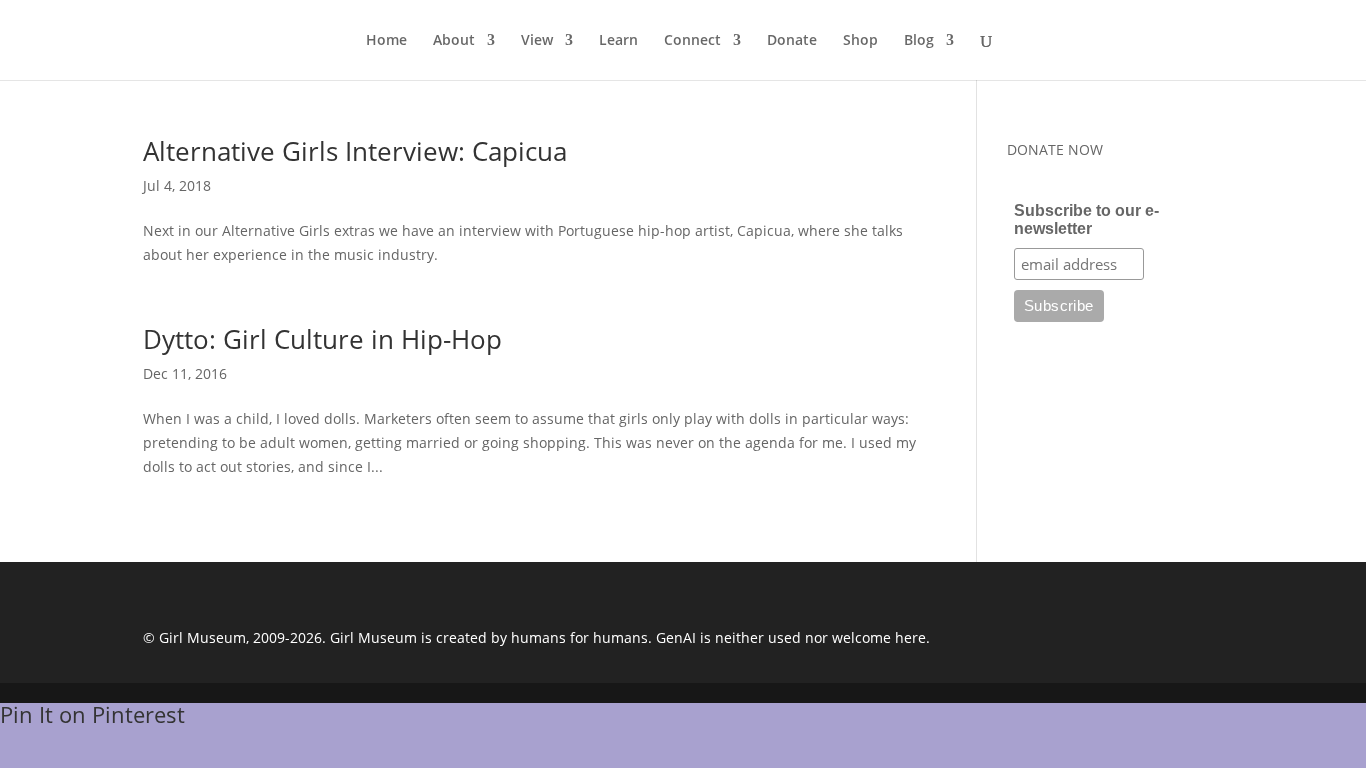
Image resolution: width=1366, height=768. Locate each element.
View (537, 41)
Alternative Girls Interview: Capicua (355, 151)
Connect (692, 41)
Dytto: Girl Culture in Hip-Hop (322, 339)
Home (386, 41)
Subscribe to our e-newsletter (1086, 219)
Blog (919, 41)
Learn (618, 41)
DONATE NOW (1055, 149)
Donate (792, 41)
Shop (860, 41)
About (454, 41)
